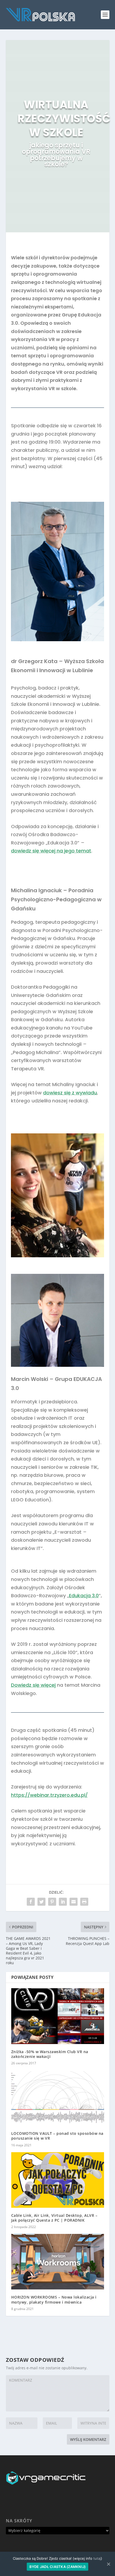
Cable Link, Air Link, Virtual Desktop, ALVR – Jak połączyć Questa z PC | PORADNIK (54, 2218)
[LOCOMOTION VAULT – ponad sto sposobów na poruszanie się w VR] (58, 2098)
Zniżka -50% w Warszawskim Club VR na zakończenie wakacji (50, 2054)
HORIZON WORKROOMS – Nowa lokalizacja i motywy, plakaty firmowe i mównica (54, 2299)
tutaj (97, 2558)
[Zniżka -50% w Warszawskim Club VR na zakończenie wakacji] (58, 2016)
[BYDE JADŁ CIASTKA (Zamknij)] (108, 2564)
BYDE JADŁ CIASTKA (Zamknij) (58, 2567)
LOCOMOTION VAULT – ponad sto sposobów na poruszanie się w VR (57, 2136)
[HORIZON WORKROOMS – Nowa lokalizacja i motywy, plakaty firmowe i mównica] (58, 2262)
